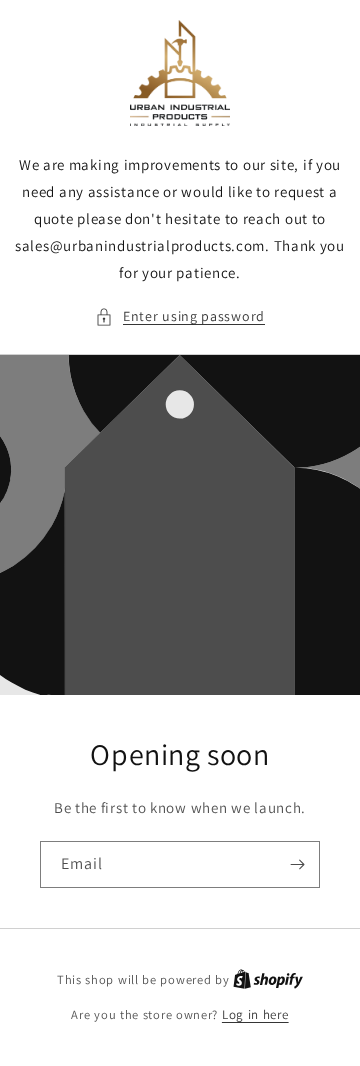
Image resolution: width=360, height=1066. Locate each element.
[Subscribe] (297, 864)
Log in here (255, 1014)
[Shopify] (268, 979)
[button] (180, 316)
